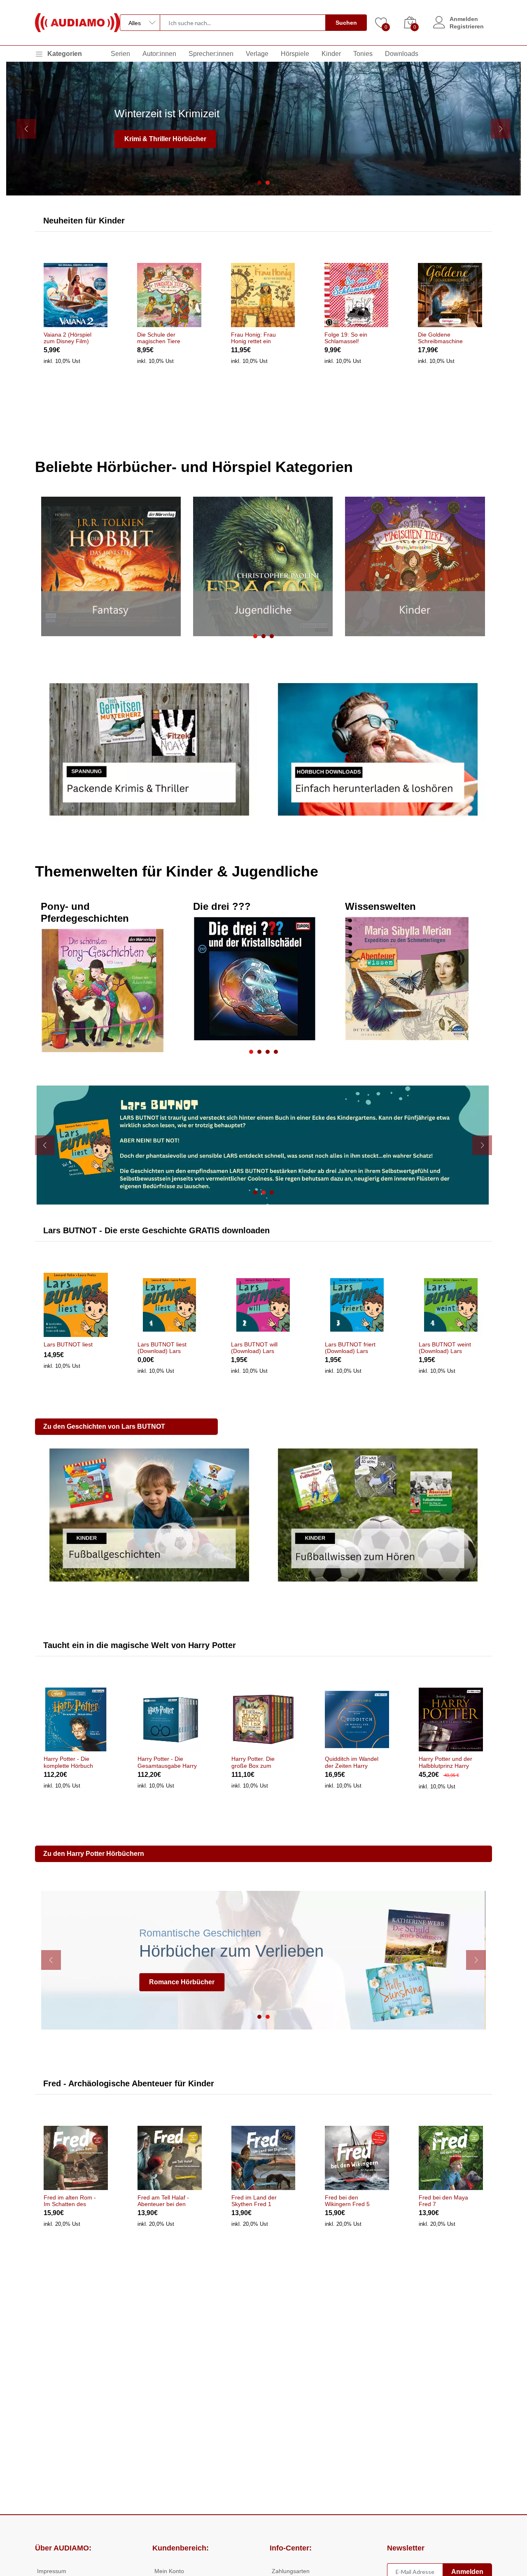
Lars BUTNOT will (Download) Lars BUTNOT (254, 1348)
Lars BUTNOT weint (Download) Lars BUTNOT (445, 1348)
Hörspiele (295, 54)
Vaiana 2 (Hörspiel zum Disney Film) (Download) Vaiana (68, 338)
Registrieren (467, 26)
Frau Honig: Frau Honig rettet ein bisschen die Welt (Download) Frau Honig (254, 338)
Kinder (331, 54)
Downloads (402, 54)
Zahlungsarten (291, 2571)
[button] (259, 183)
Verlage (257, 54)
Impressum (52, 2571)
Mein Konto (169, 2571)
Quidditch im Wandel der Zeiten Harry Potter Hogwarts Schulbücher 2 (352, 1762)
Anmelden (464, 19)
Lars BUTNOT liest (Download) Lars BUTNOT (162, 1348)
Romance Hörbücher (182, 1982)
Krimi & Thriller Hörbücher (165, 139)
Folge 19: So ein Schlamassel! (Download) (346, 338)
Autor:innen (159, 54)
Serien (120, 54)
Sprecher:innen (211, 54)
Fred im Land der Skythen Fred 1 (254, 2201)
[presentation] (26, 129)
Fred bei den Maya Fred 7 (443, 2201)
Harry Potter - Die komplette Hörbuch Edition (68, 1762)
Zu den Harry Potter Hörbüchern (94, 1854)
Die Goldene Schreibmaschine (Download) (440, 338)
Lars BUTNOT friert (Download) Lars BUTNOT (350, 1348)
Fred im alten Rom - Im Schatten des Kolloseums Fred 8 (70, 2201)
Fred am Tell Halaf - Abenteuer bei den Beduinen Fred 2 (163, 2201)
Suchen (346, 23)
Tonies (363, 54)
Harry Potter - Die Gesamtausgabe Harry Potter (167, 1762)
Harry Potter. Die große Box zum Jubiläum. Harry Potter (261, 1762)
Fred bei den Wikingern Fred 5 (347, 2201)
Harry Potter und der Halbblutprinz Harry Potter (445, 1762)
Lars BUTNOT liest (68, 1344)
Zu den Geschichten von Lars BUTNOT (104, 1426)
